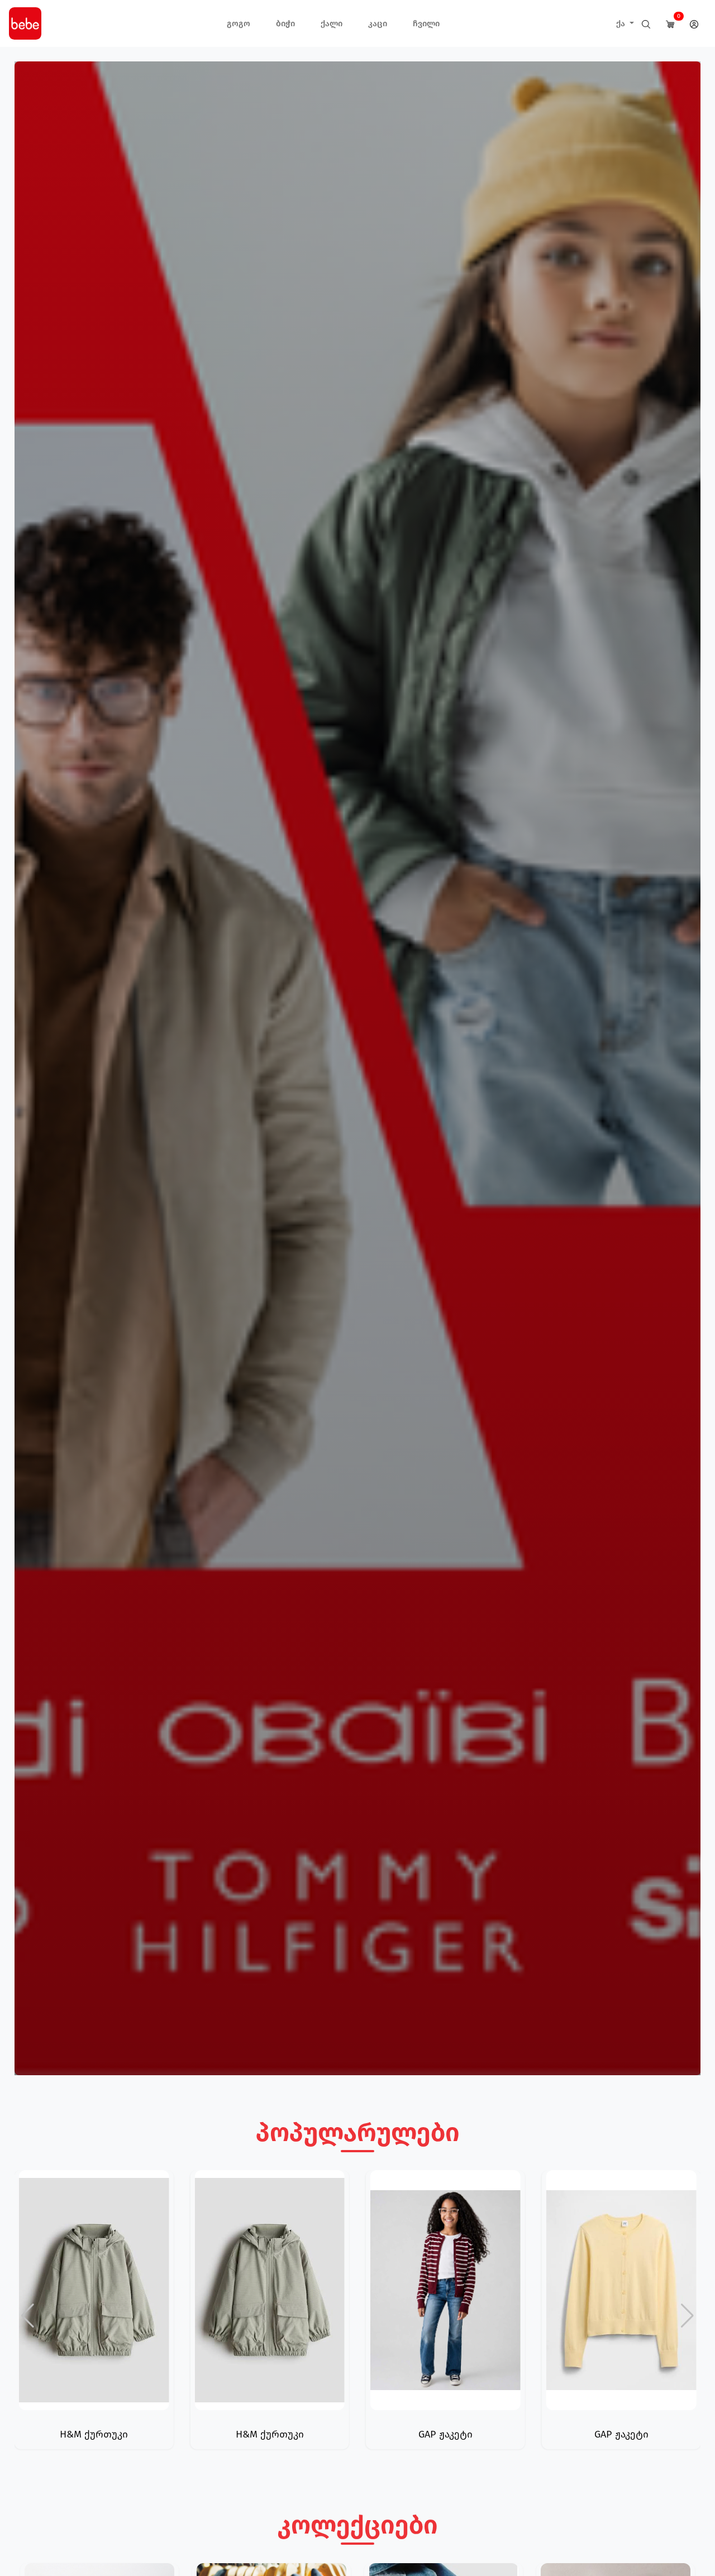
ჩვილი (426, 23)
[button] (687, 2316)
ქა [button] (622, 23)
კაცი (378, 23)
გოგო (239, 23)
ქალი (332, 23)
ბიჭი (285, 23)
